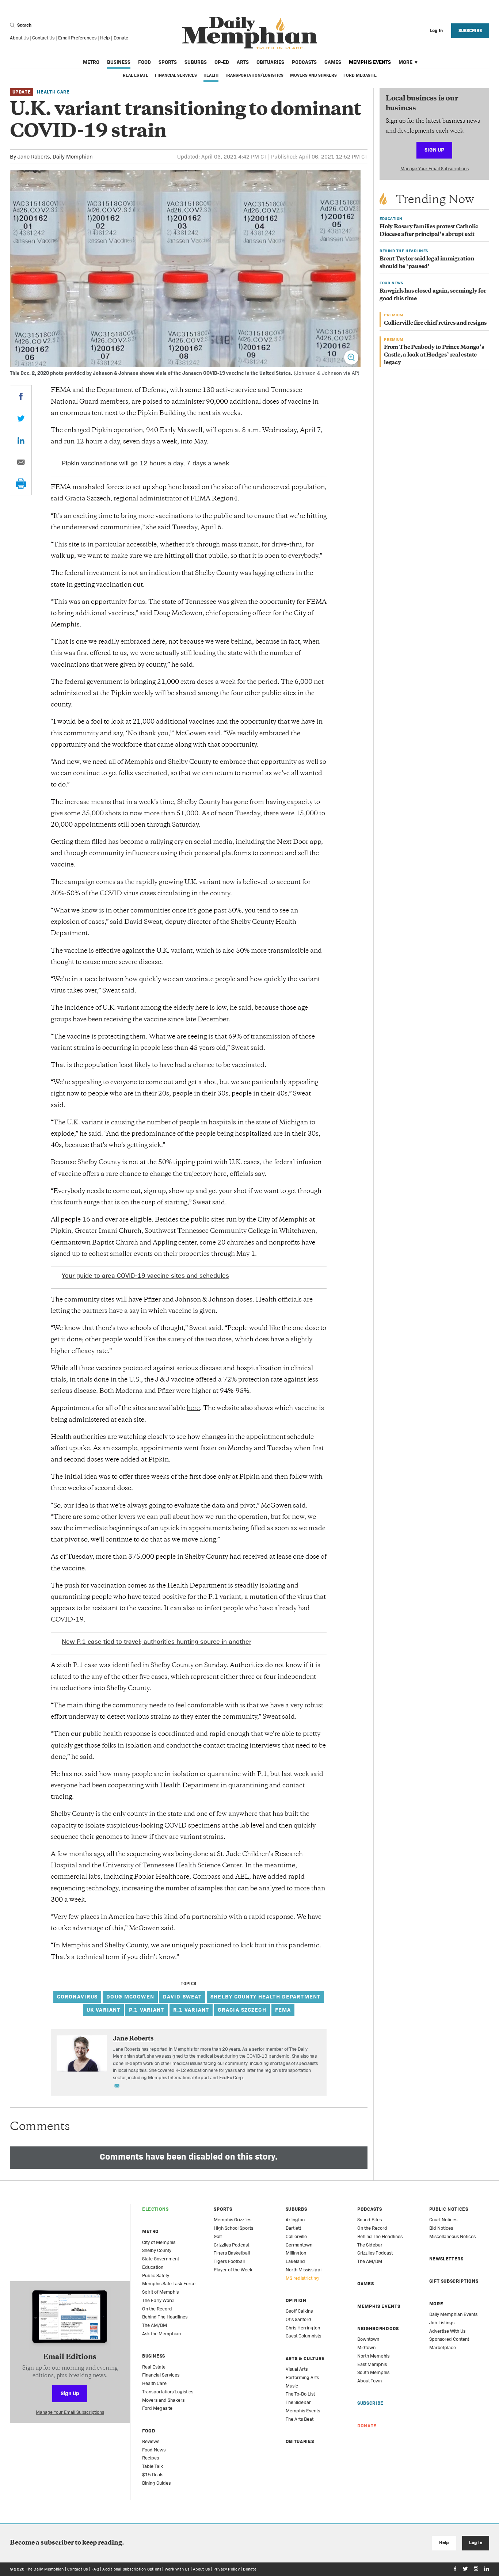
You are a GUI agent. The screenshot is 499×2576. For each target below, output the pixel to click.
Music (292, 2386)
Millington (296, 2253)
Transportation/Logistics (254, 75)
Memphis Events (370, 62)
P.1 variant (146, 2010)
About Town (370, 2381)
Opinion (296, 2300)
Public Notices (449, 2209)
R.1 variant (191, 2010)
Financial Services (176, 75)
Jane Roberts (34, 157)
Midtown (366, 2348)
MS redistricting (302, 2278)
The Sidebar (298, 2402)
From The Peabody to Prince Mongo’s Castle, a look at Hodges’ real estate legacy (434, 355)
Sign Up (434, 150)
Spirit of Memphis (160, 2292)
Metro (91, 62)
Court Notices (443, 2220)
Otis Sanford (298, 2319)
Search (24, 25)
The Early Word (158, 2300)
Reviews (151, 2441)
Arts (243, 62)
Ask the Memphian (161, 2334)
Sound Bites (370, 2220)
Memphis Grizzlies (233, 2220)
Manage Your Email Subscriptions (435, 169)
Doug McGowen (130, 1996)
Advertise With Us (447, 2331)
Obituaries (270, 62)
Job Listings (442, 2323)
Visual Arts (297, 2369)
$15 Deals (153, 2475)
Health (211, 75)
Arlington (295, 2220)
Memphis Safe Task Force (169, 2284)
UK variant (103, 2010)
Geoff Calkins (299, 2311)
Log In (475, 2543)
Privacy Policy (226, 2569)
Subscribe (470, 31)
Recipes (151, 2458)
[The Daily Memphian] (250, 33)
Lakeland (295, 2261)
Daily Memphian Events (453, 2314)
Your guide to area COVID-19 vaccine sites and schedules (145, 1275)
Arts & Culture (305, 2358)
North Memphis (373, 2356)
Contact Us (43, 38)
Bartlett (293, 2228)
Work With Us (177, 2569)
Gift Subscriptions (454, 2281)
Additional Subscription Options (132, 2569)
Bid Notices (441, 2228)
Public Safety (156, 2276)
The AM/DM (155, 2325)
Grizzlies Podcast (231, 2245)
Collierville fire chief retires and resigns (435, 323)
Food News (154, 2450)
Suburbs (196, 62)
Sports (168, 62)
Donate (121, 38)
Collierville (296, 2236)
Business (119, 62)
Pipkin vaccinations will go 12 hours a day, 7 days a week (145, 463)
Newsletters (446, 2259)
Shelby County (157, 2250)
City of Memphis (159, 2242)
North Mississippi (304, 2270)
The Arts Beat (300, 2419)
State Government (161, 2259)
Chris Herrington (303, 2328)
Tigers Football (229, 2261)
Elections (155, 2209)
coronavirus (77, 1996)
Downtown (368, 2339)
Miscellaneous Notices (452, 2236)
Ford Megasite (360, 75)
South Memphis (373, 2372)
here (193, 1409)
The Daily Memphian (45, 2569)
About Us (19, 38)
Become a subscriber (42, 2543)
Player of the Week (233, 2270)
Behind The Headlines (165, 2317)
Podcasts (304, 62)
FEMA (283, 2010)
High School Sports (233, 2228)
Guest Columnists (303, 2336)
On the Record (157, 2309)
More (405, 62)
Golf (218, 2236)
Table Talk (153, 2466)
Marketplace (443, 2348)
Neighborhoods (378, 2329)
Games (333, 62)
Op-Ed (222, 62)
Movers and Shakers (313, 75)
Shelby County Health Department (265, 1996)
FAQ (95, 2569)
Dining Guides (156, 2483)
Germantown (299, 2245)
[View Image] (351, 357)
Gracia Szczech (242, 2010)
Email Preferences (77, 38)
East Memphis (372, 2364)
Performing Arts (302, 2377)
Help (105, 38)
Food (144, 62)
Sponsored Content (449, 2339)
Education (153, 2267)
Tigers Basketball (232, 2253)
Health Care (53, 92)
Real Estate (136, 75)
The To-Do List (300, 2394)
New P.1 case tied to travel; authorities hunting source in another (157, 1641)
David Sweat (182, 1996)
